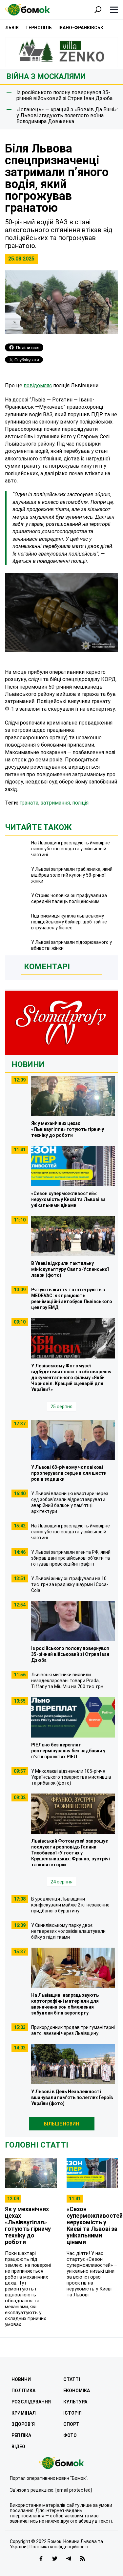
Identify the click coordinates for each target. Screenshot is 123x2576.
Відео (18, 2447)
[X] (55, 2559)
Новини (28, 1064)
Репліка (21, 2435)
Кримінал (24, 2413)
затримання (55, 803)
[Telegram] (69, 2559)
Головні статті (37, 2145)
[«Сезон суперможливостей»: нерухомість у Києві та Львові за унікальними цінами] (92, 2173)
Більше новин (61, 2124)
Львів (12, 28)
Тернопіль (39, 28)
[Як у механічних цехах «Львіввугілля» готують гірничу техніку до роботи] (31, 2173)
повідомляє (38, 385)
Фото (70, 2435)
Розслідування (31, 2402)
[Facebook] (41, 2559)
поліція (80, 803)
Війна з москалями (46, 77)
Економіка (77, 2391)
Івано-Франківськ (81, 28)
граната (29, 803)
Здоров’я (23, 2424)
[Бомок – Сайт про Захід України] (27, 10)
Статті (72, 2379)
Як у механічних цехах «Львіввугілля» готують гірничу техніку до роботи (28, 2225)
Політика (23, 2391)
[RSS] (82, 2559)
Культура (75, 2402)
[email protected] (74, 2490)
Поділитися (28, 348)
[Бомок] (61, 2463)
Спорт (71, 2424)
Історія (72, 2413)
